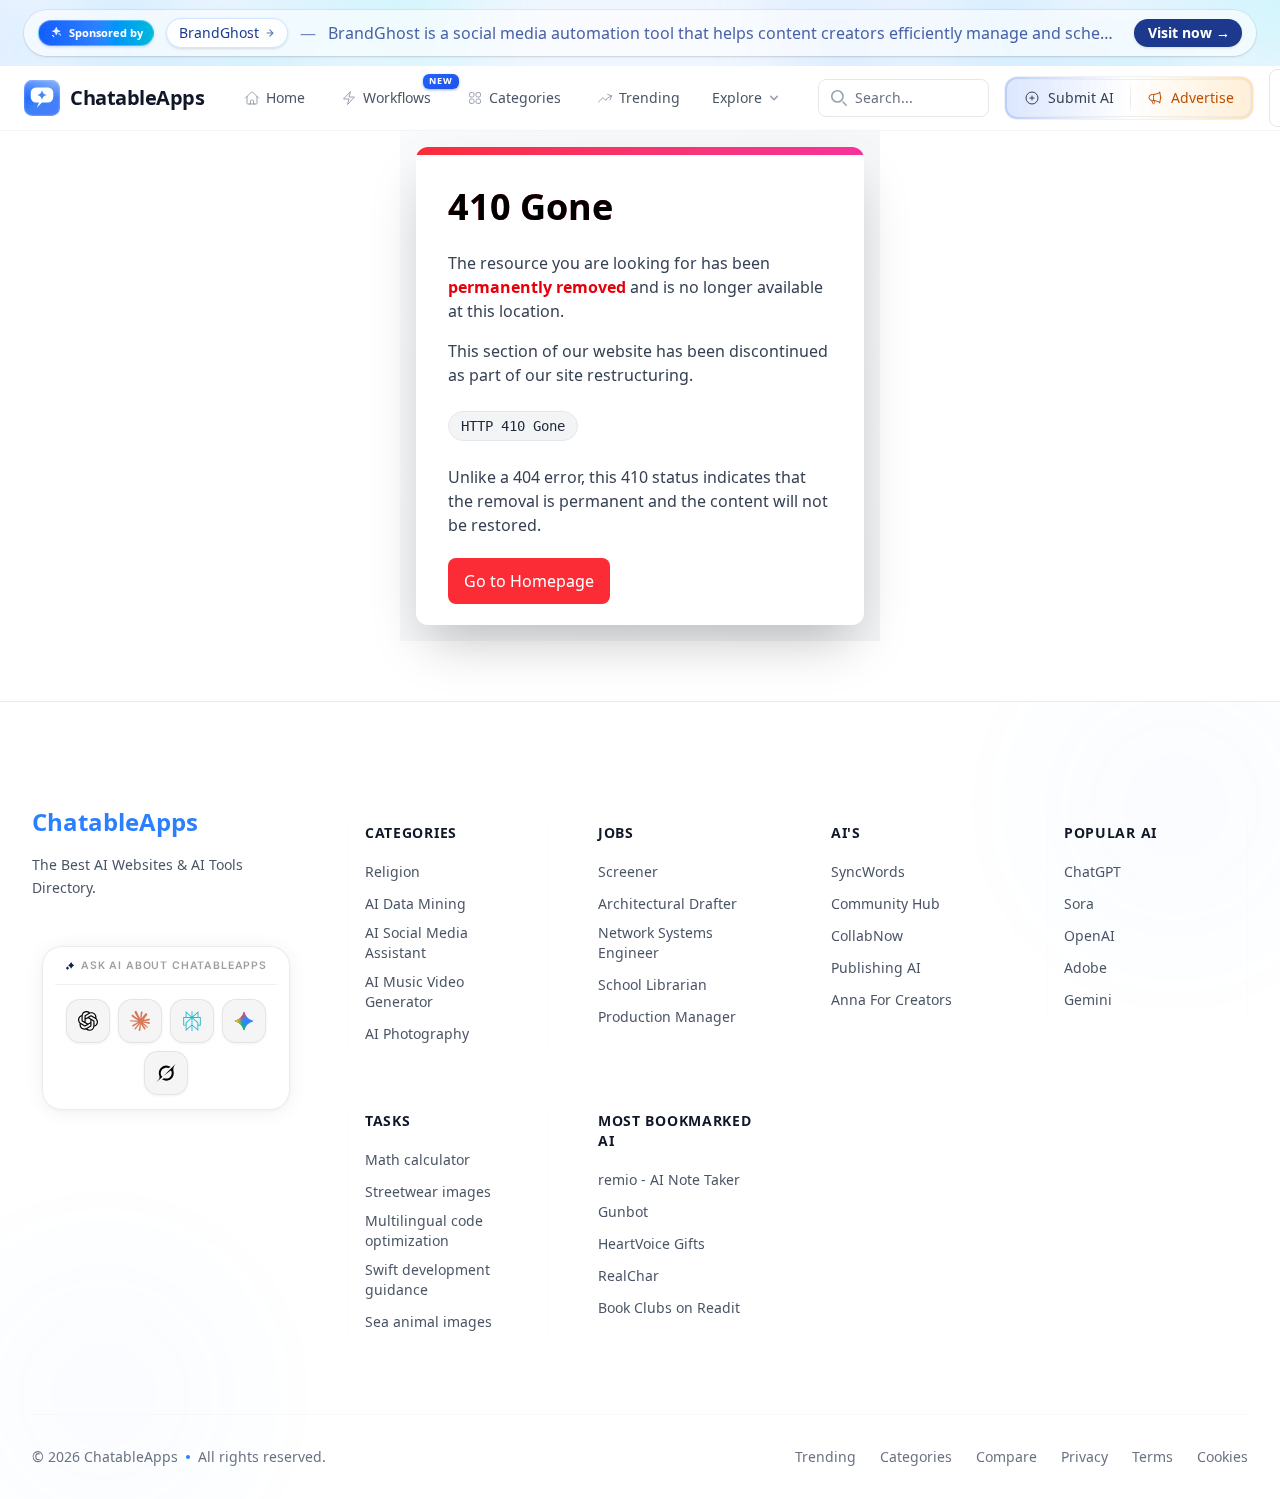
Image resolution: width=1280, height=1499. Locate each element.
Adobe (1085, 967)
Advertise (1202, 97)
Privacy (1084, 1456)
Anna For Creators (891, 999)
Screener (628, 871)
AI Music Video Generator (414, 991)
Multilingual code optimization (424, 1230)
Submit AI (1081, 97)
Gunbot (623, 1211)
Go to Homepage (529, 581)
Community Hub (885, 903)
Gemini (1088, 999)
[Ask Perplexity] (192, 1021)
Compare (1006, 1456)
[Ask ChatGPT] (88, 1021)
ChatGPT (1092, 871)
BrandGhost (219, 32)
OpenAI (1089, 935)
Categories (916, 1456)
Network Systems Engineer (655, 942)
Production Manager (667, 1016)
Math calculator (417, 1159)
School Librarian (652, 984)
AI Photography (417, 1033)
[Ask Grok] (166, 1073)
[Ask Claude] (140, 1021)
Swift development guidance (427, 1279)
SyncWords (868, 871)
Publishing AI (876, 967)
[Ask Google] (244, 1021)
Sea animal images (428, 1321)
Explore (737, 97)
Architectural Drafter (667, 903)
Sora (1079, 903)
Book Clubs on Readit (669, 1307)
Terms (1152, 1456)
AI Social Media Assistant (416, 942)
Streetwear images (428, 1191)
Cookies (1222, 1456)
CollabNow (867, 935)
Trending (825, 1456)
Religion (392, 871)
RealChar (628, 1275)
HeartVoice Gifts (651, 1243)
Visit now (1189, 32)
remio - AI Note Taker (669, 1179)
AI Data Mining (415, 903)
